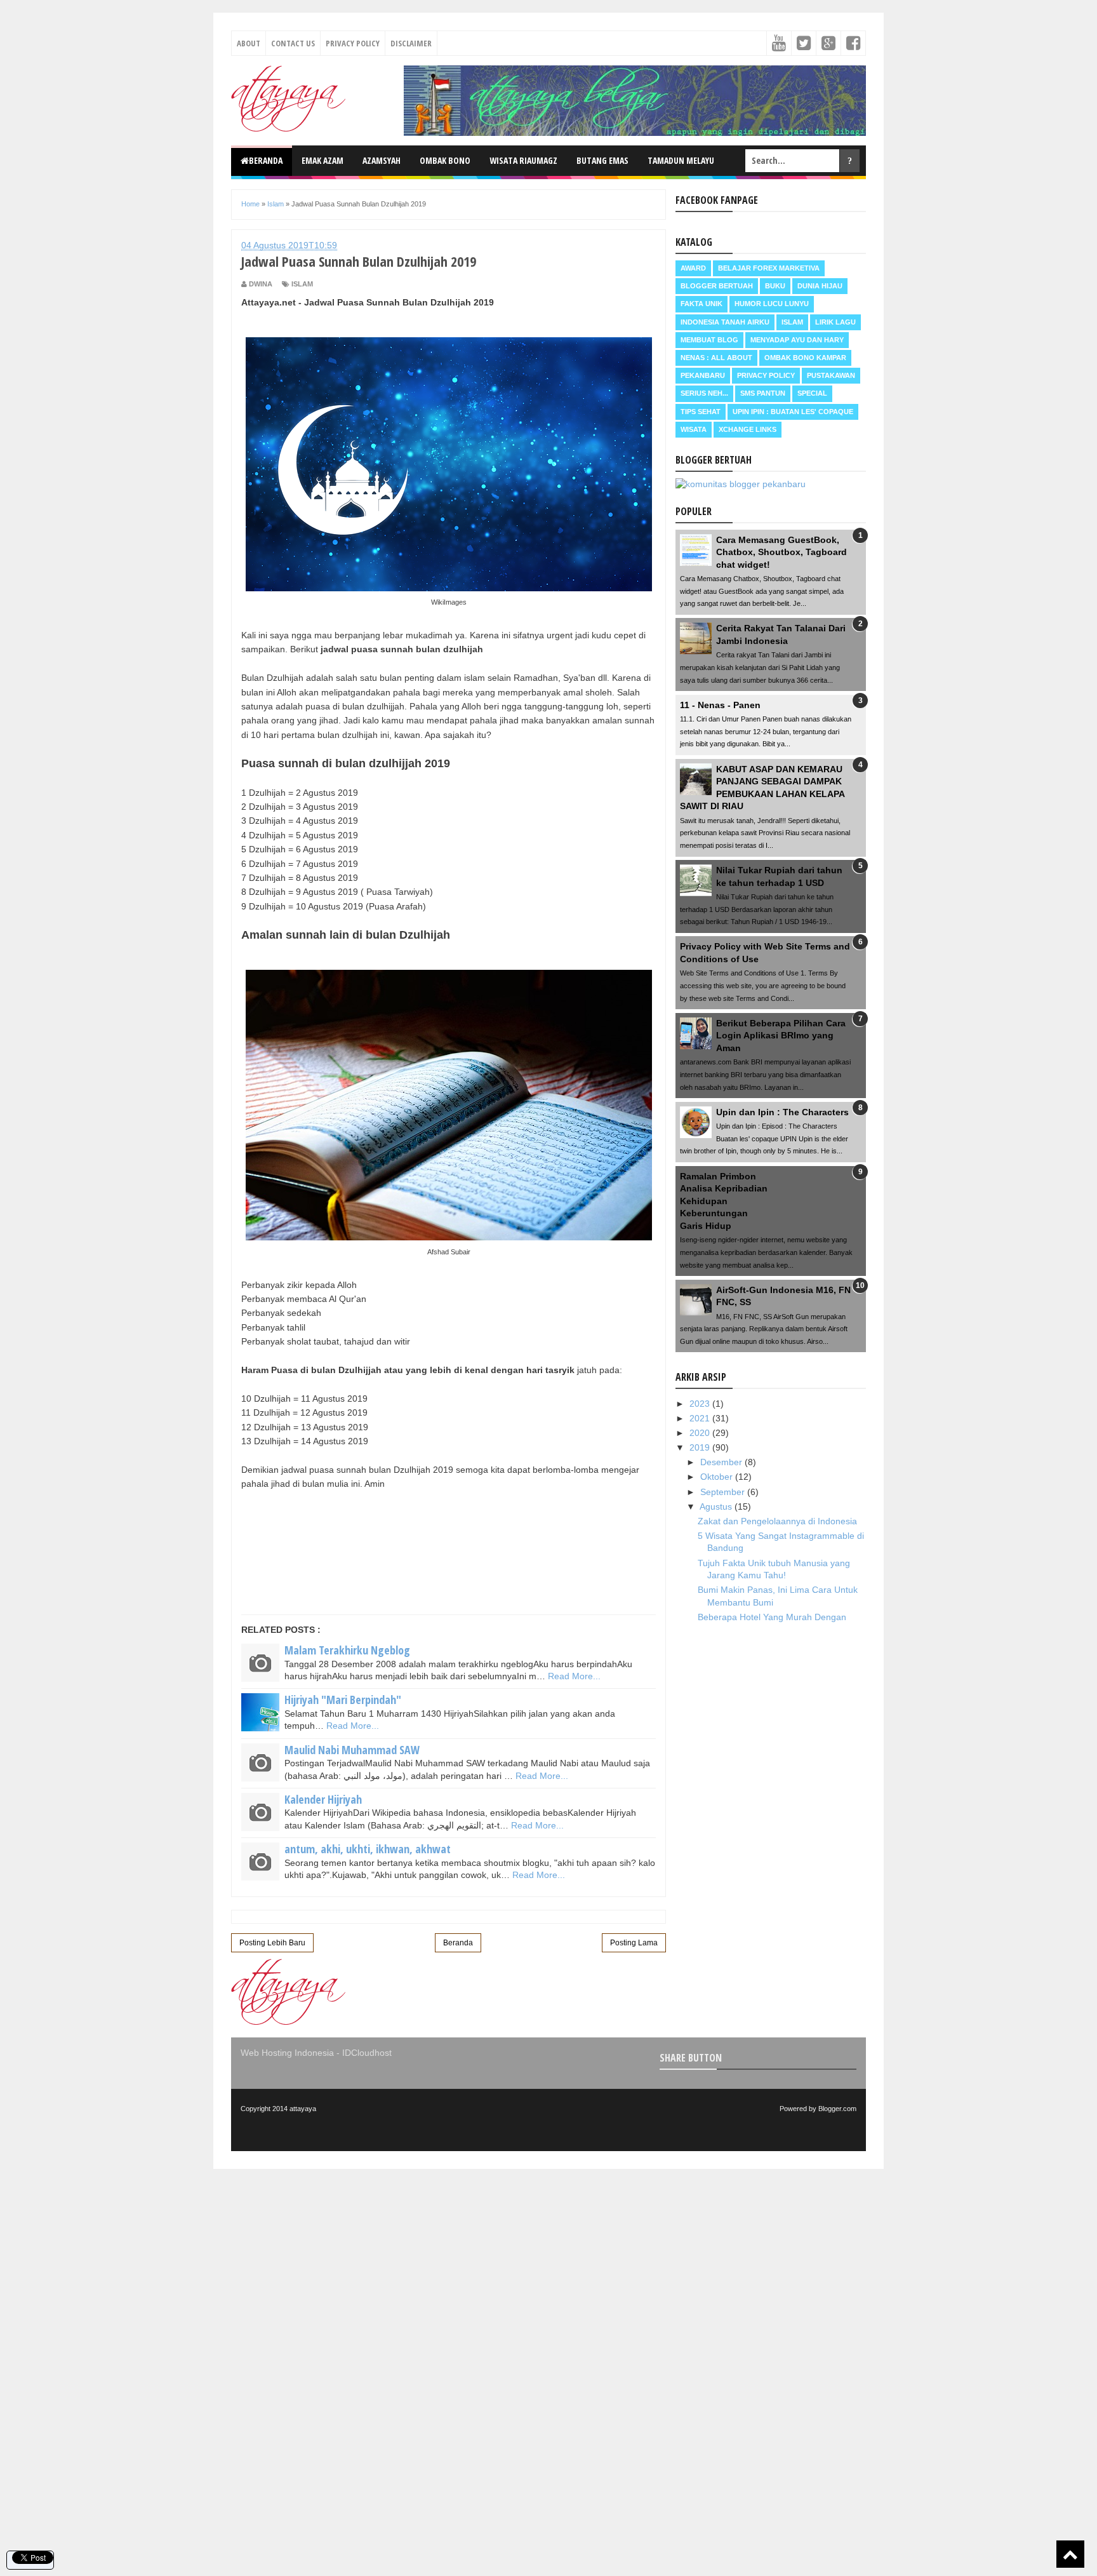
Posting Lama (634, 1943)
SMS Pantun (763, 393)
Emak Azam (322, 160)
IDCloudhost (367, 2053)
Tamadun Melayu (681, 160)
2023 (701, 1404)
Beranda (266, 160)
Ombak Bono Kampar (805, 358)
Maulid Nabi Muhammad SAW (352, 1750)
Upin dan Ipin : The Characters (782, 1112)
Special (812, 393)
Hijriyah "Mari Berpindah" (343, 1700)
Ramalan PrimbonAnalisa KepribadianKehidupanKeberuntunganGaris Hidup (724, 1201)
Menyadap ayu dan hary (797, 340)
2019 (701, 1447)
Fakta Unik (701, 304)
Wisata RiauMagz (523, 160)
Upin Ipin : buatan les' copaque (793, 412)
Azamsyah (382, 160)
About (249, 43)
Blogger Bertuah (717, 286)
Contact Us (293, 43)
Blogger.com (837, 2109)
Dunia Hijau (820, 286)
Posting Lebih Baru (272, 1943)
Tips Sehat (701, 412)
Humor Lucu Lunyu (772, 304)
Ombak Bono (445, 160)
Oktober (718, 1477)
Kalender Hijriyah (323, 1799)
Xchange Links (748, 429)
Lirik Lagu (835, 322)
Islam (302, 284)
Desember (722, 1462)
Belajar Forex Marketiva (769, 268)
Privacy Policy (353, 43)
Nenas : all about (716, 358)
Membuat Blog (709, 340)
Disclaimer (411, 43)
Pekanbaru (703, 375)
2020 (701, 1433)
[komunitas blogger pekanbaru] (741, 484)
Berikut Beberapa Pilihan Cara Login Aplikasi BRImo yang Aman (781, 1036)
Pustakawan (831, 375)
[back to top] (1070, 2554)
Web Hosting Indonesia (287, 2053)
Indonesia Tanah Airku (725, 322)
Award (693, 268)
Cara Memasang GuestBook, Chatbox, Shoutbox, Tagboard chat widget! (781, 552)
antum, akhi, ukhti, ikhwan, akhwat (368, 1849)
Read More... (574, 1676)
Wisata (694, 429)
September (724, 1492)
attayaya (303, 2109)
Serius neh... (704, 393)
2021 (701, 1418)
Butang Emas (602, 160)
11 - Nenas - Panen (720, 705)
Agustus (717, 1506)
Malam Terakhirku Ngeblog (347, 1650)
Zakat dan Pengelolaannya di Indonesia (777, 1521)
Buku (775, 286)
